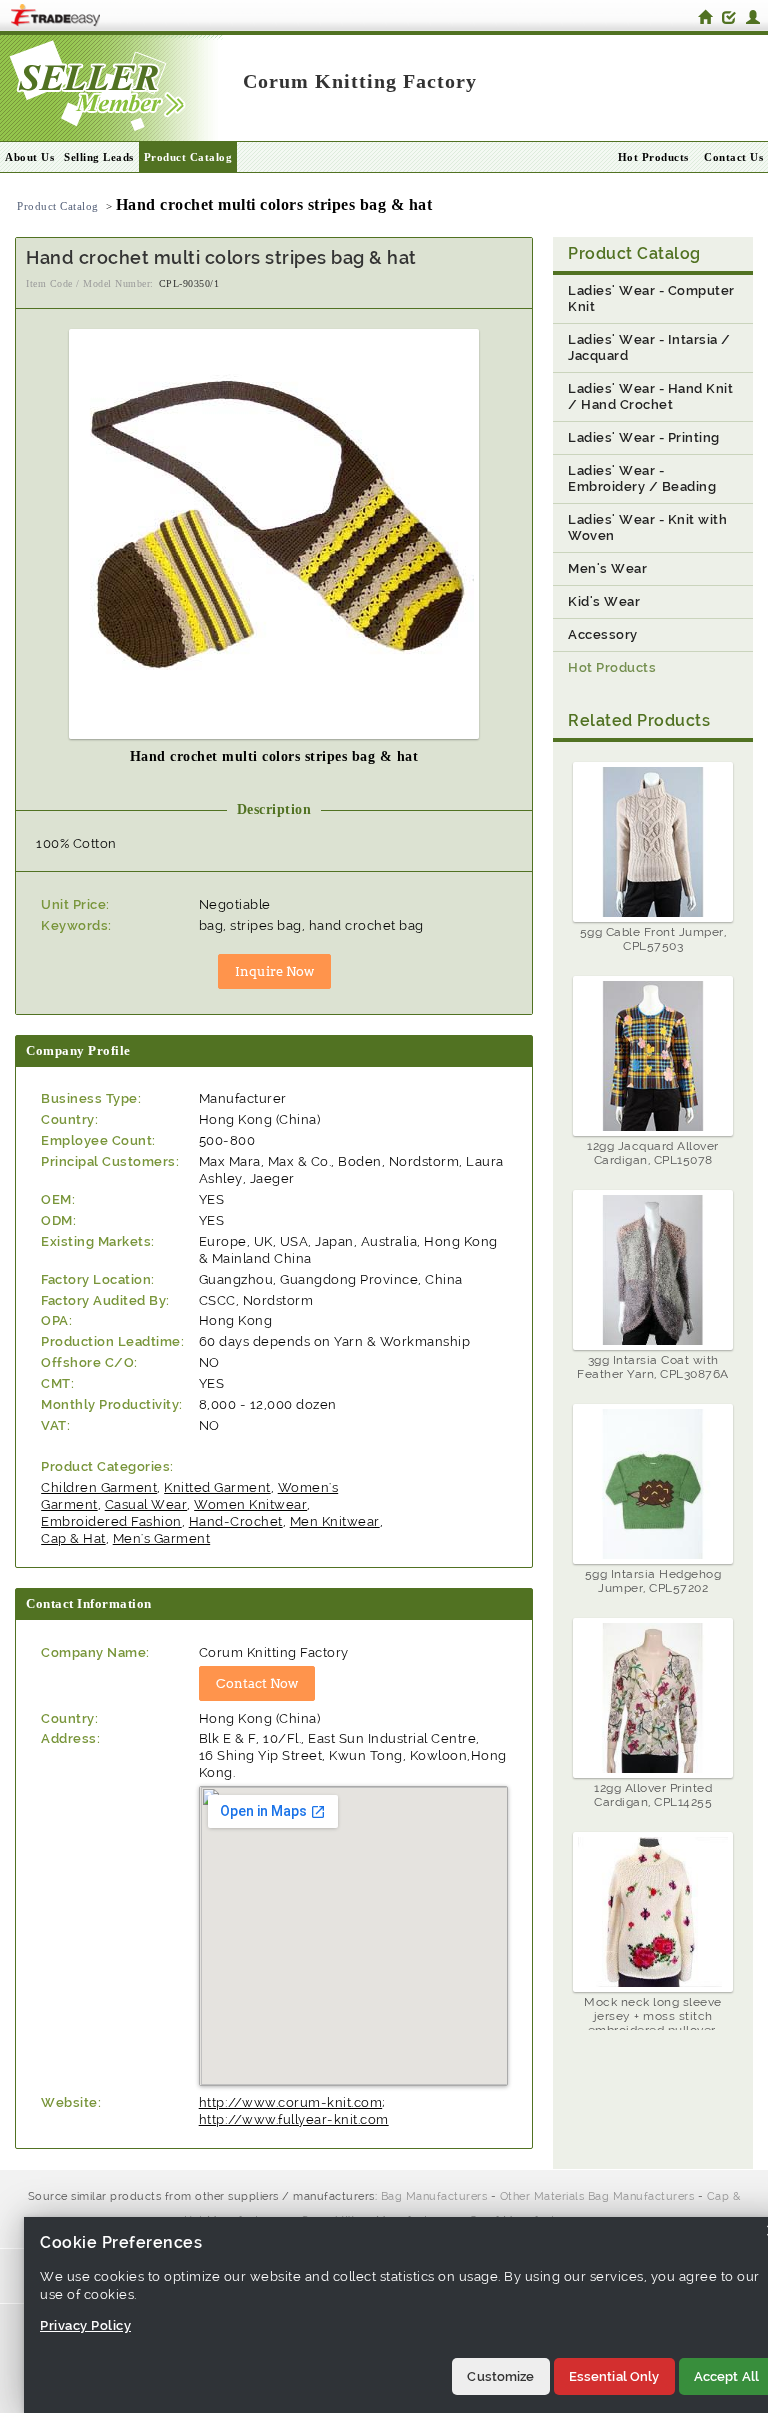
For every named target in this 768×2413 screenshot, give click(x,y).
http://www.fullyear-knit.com (294, 2119)
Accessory (603, 634)
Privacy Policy (85, 2325)
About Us (29, 157)
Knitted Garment (217, 1487)
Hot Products (653, 157)
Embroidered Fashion (111, 1521)
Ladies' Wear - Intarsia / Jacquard (649, 347)
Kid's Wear (604, 601)
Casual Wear (146, 1504)
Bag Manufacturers (434, 2196)
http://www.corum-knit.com (291, 2102)
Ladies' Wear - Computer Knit (651, 298)
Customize (500, 2376)
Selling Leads (99, 157)
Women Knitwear (250, 1504)
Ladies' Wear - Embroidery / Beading (642, 478)
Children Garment (99, 1487)
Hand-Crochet (236, 1521)
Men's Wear (607, 568)
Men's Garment (162, 1538)
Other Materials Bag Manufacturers (597, 2196)
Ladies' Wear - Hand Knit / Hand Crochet (650, 396)
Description (274, 809)
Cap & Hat (73, 1538)
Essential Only (614, 2376)
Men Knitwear (335, 1521)
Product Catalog (188, 157)
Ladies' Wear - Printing (644, 437)
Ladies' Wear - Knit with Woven (647, 527)
